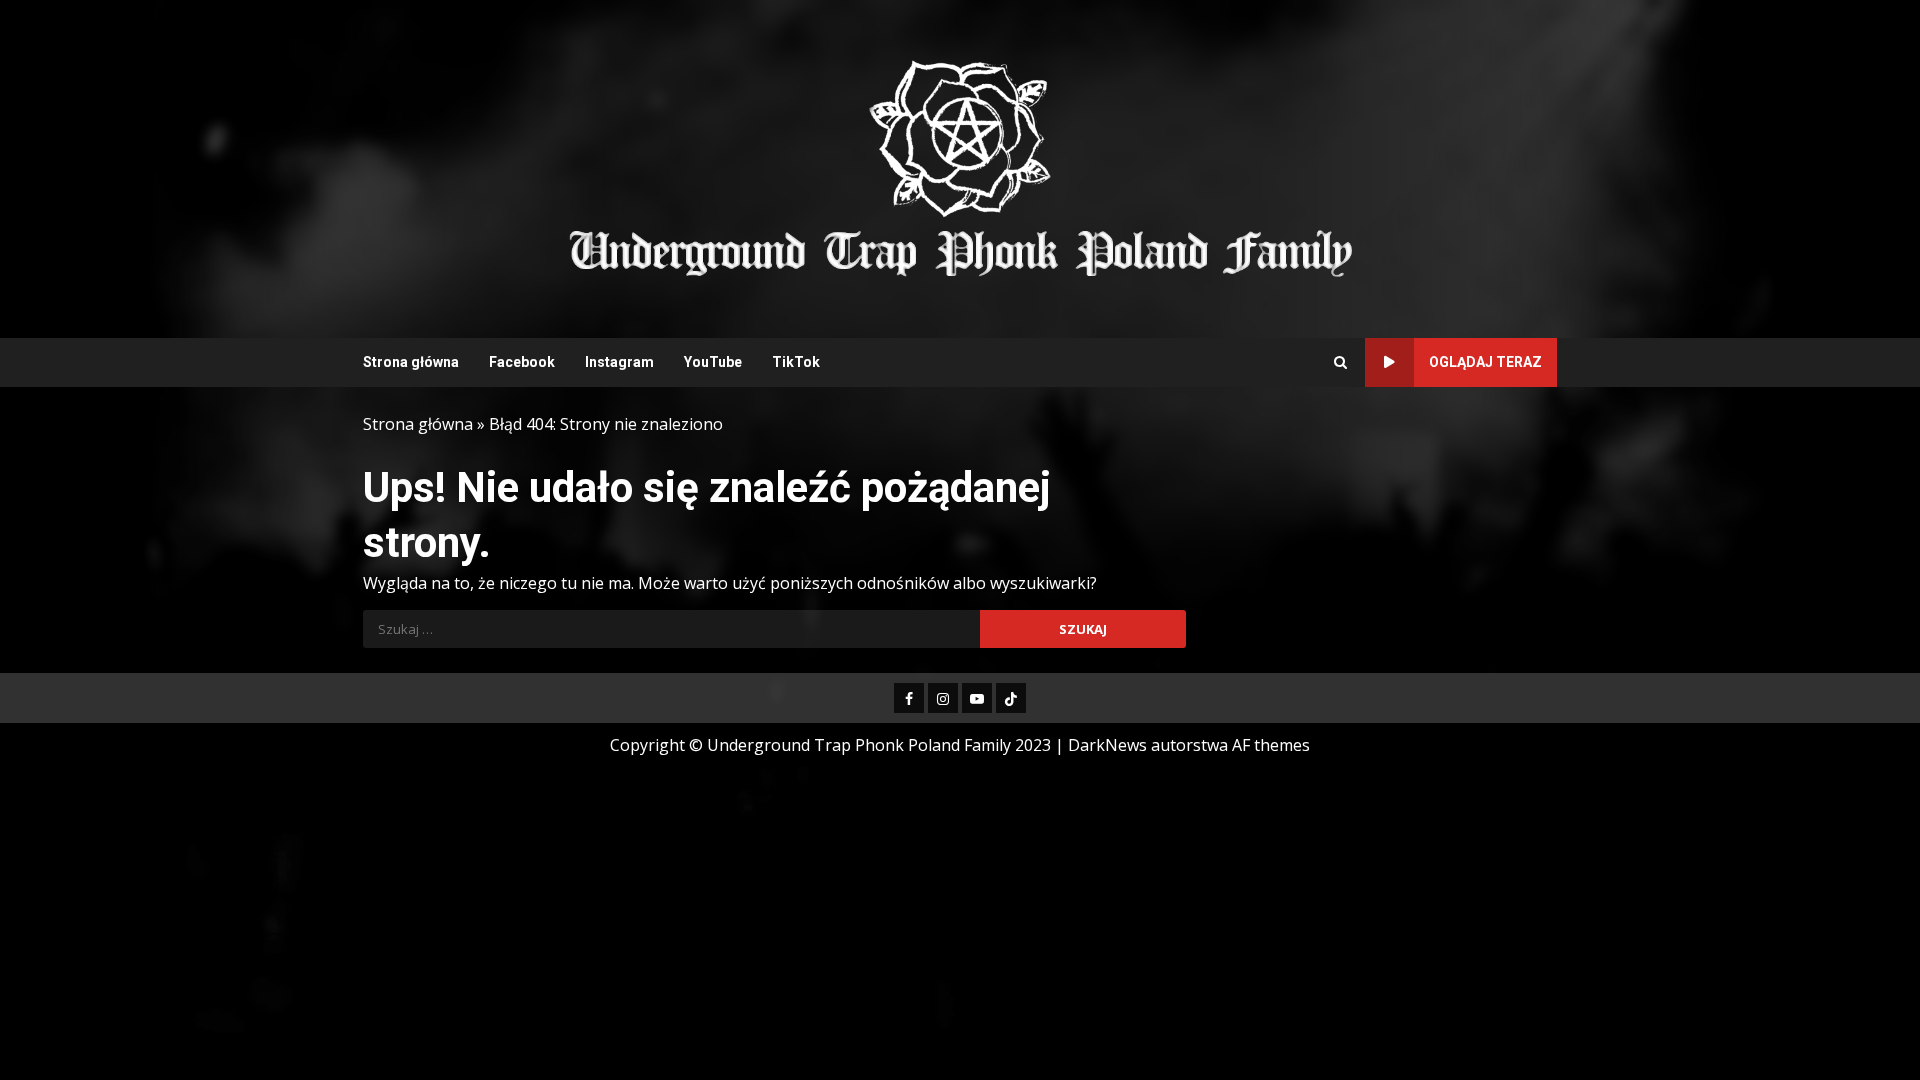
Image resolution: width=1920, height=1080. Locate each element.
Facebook (522, 362)
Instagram (619, 362)
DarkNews (1107, 745)
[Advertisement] (1204, 167)
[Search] (1340, 363)
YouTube (713, 362)
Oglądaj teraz (1485, 362)
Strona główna (411, 362)
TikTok (796, 362)
